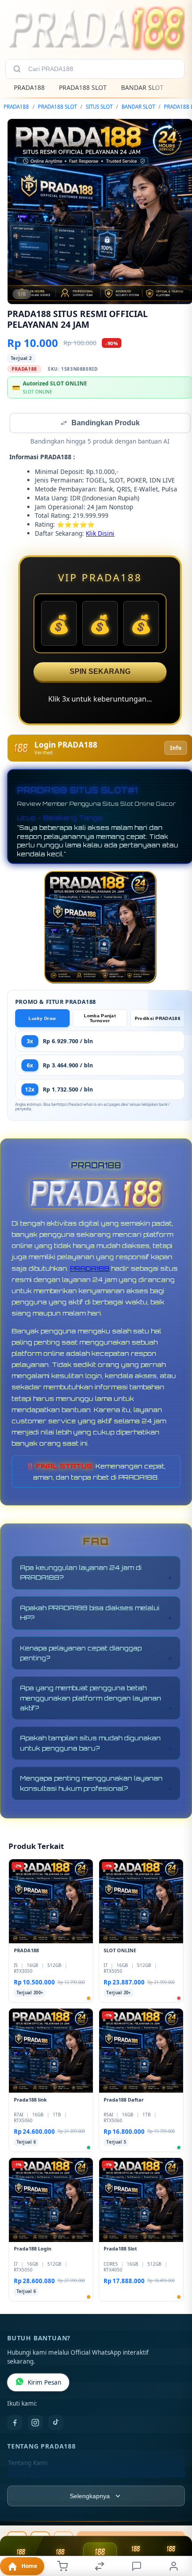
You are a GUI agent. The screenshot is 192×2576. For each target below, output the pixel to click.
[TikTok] (56, 2424)
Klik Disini (100, 534)
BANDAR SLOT (142, 87)
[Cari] (17, 69)
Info (176, 749)
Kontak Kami (26, 2478)
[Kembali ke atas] (175, 2516)
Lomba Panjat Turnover (100, 1019)
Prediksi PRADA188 (158, 1019)
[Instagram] (35, 2424)
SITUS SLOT (99, 107)
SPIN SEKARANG (100, 672)
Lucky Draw (42, 1019)
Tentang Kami (28, 2464)
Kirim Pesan (44, 2383)
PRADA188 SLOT (83, 87)
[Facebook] (15, 2424)
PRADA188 (29, 87)
